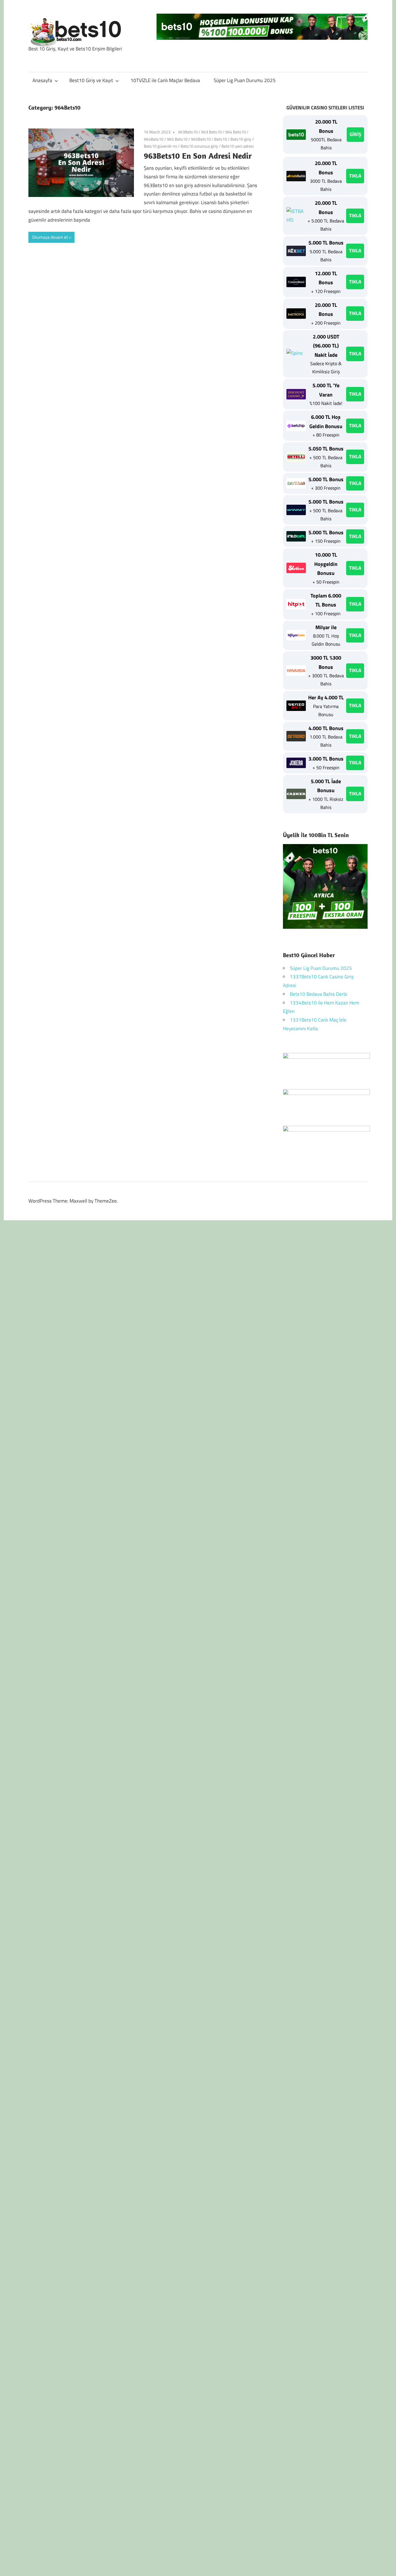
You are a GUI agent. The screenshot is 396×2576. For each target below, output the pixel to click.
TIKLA (355, 176)
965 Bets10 (177, 139)
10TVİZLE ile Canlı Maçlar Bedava (165, 80)
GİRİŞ (355, 134)
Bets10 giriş (241, 139)
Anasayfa (42, 80)
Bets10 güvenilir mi (160, 146)
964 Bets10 (236, 132)
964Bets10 (154, 139)
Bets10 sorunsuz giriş (199, 146)
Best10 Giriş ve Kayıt (91, 80)
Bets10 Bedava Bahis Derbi (319, 994)
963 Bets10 (211, 132)
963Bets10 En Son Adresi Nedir (198, 156)
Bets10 (221, 139)
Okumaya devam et (50, 237)
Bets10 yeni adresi (238, 146)
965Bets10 (201, 139)
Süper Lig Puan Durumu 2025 (245, 80)
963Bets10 (188, 132)
